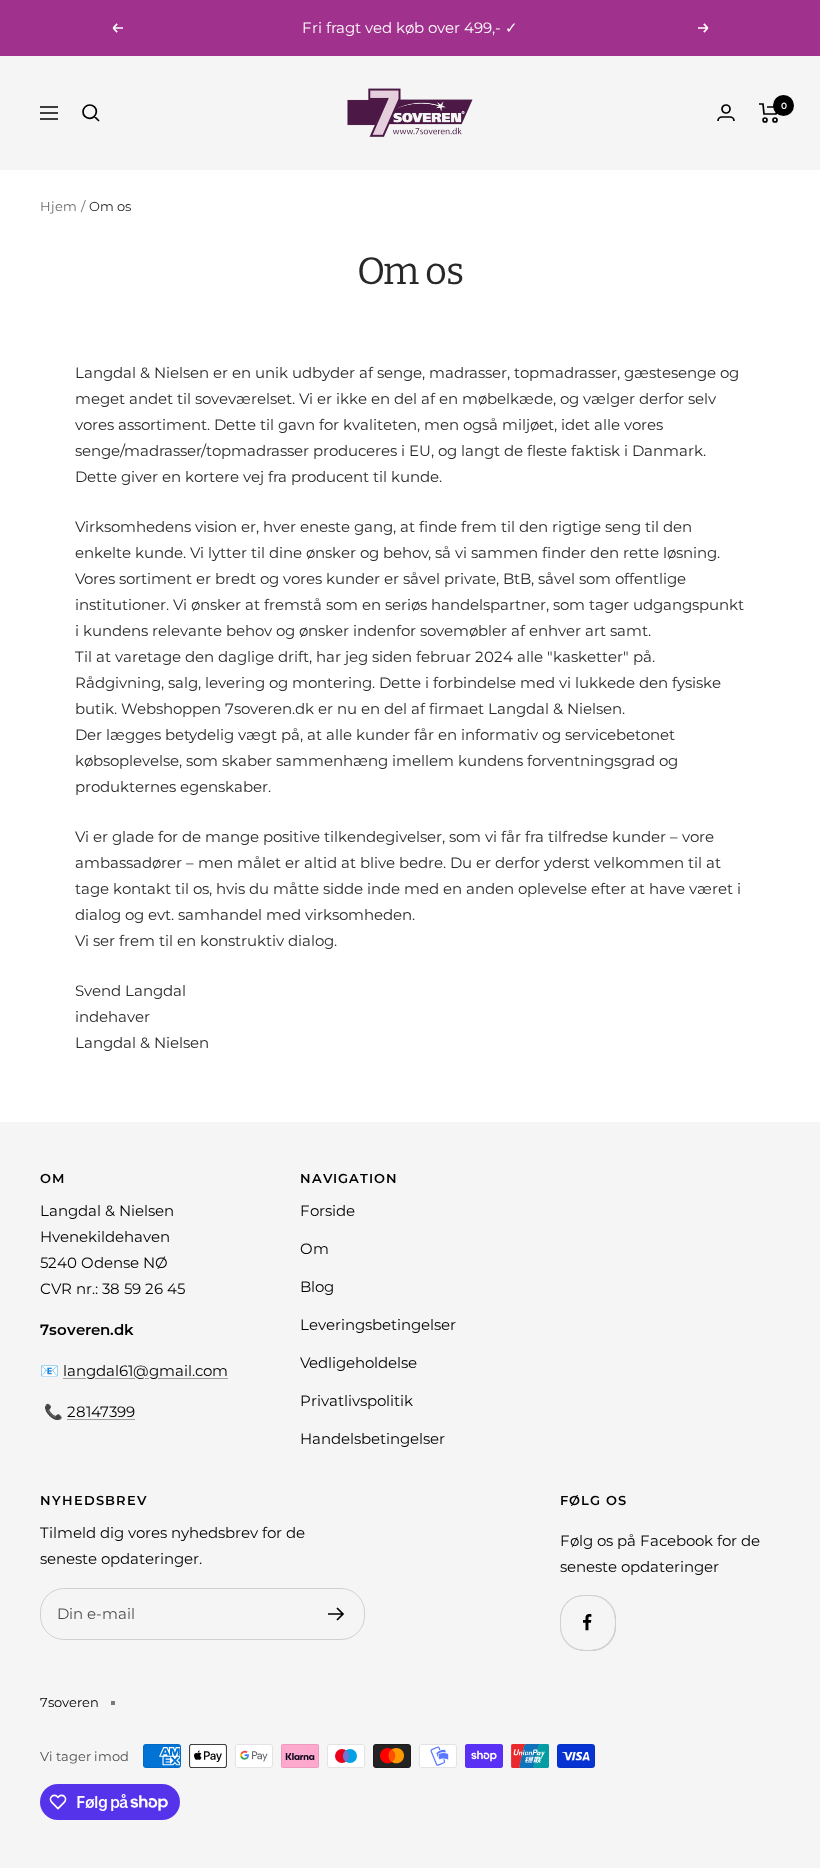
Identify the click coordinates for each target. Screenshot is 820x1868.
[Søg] (91, 113)
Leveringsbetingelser (378, 1324)
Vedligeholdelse (358, 1362)
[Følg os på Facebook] (587, 1622)
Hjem (58, 206)
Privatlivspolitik (356, 1400)
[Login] (726, 112)
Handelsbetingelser (372, 1438)
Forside (327, 1210)
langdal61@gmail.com (145, 1370)
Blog (317, 1286)
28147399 (101, 1411)
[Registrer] (336, 1614)
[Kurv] (769, 113)
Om (314, 1248)
